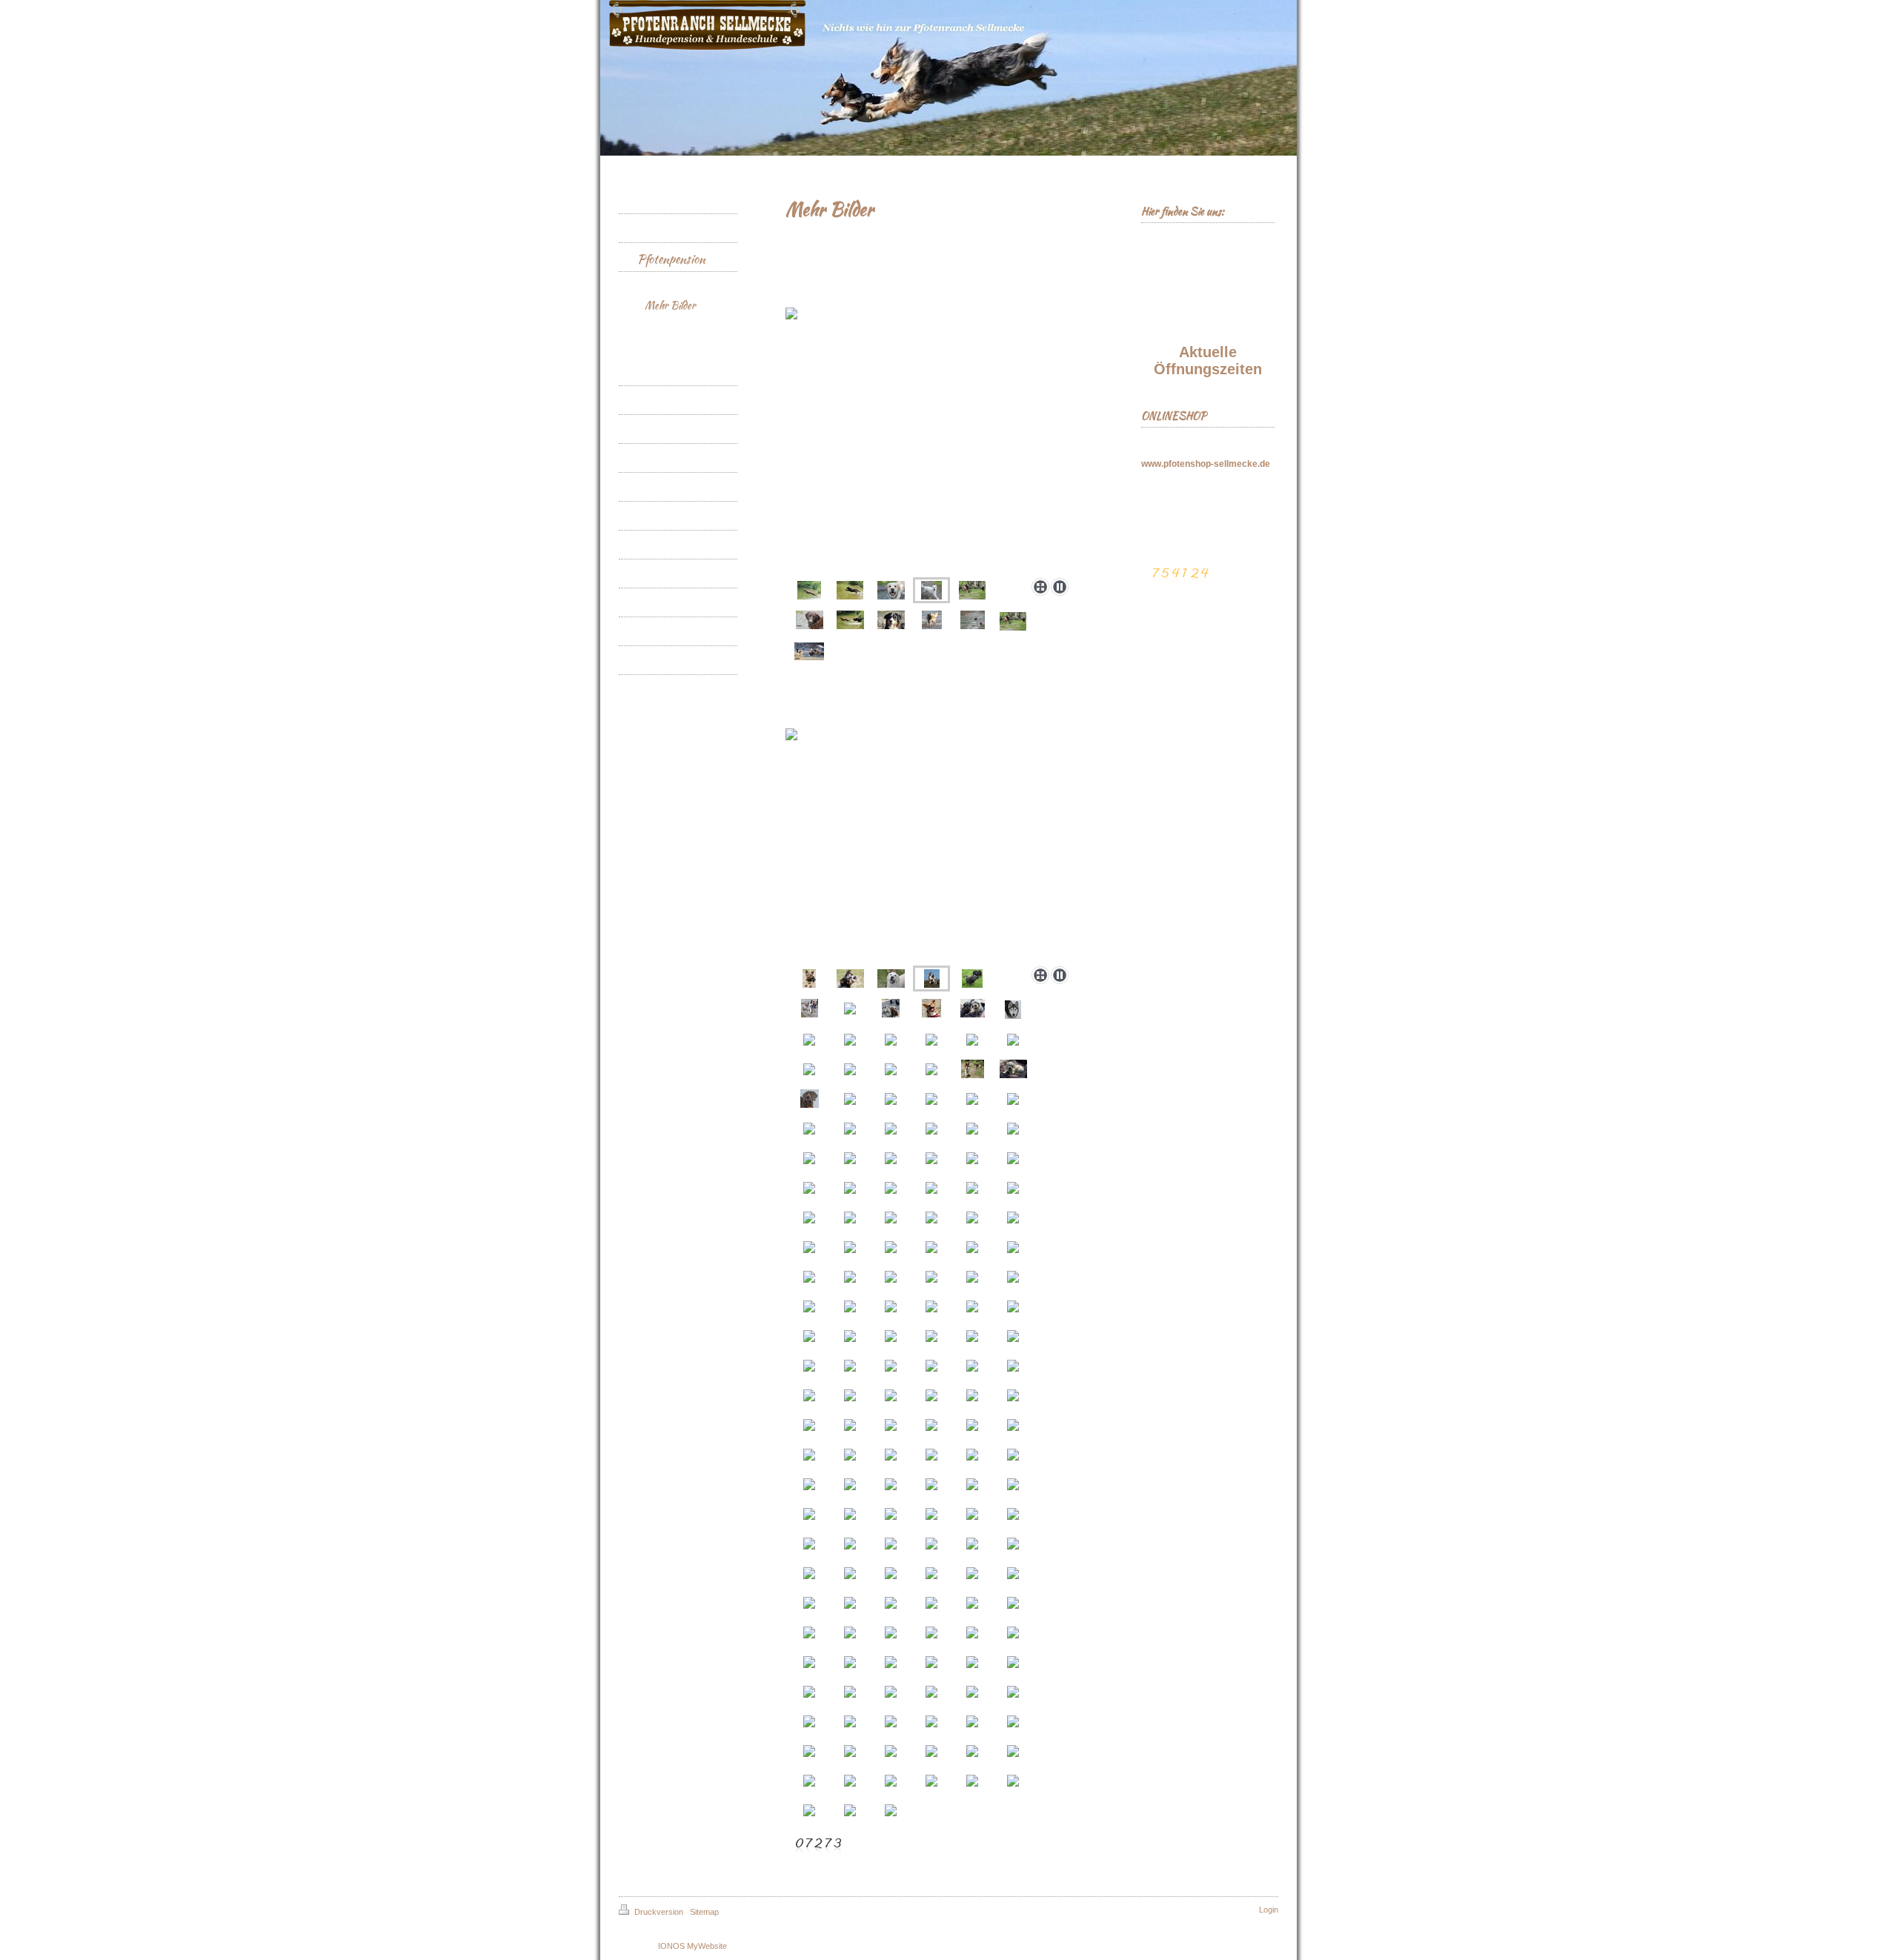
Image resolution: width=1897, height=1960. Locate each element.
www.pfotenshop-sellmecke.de (1206, 464)
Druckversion (659, 1912)
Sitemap (704, 1912)
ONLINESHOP (1174, 416)
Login (1269, 1910)
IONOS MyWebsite (692, 1946)
